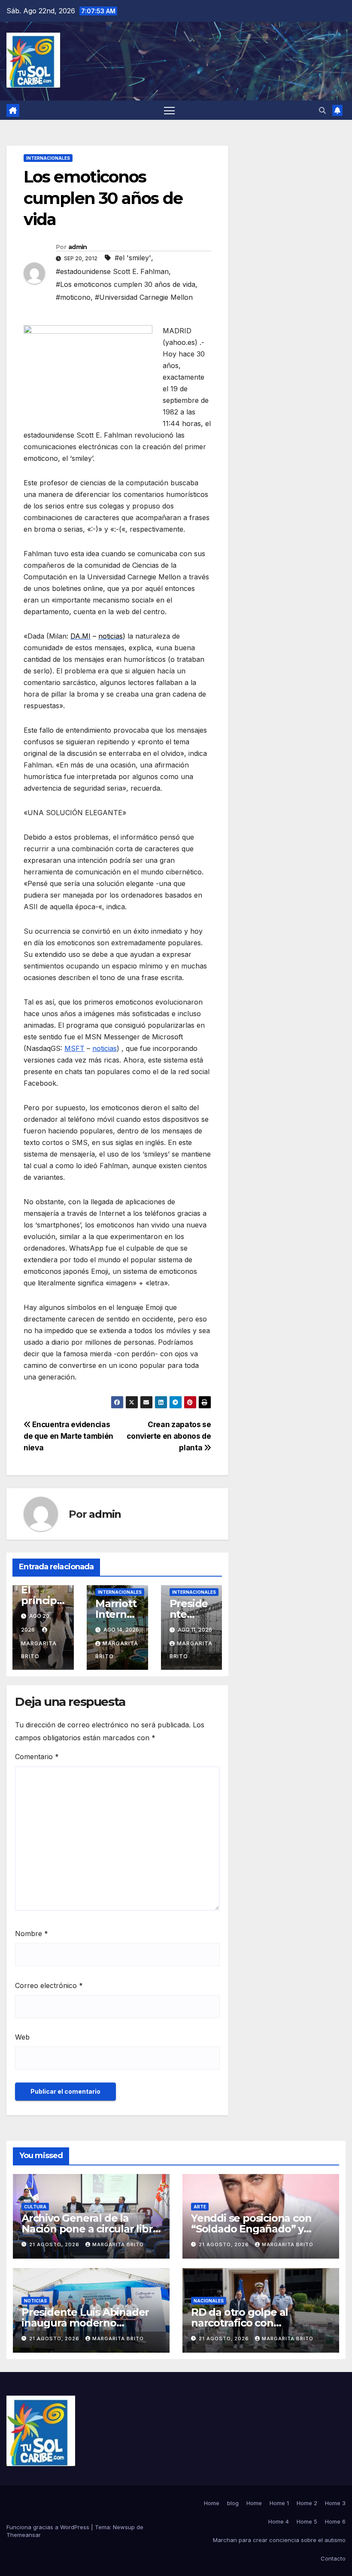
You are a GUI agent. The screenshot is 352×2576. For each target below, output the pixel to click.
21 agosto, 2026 (55, 2244)
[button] (322, 110)
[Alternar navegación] (169, 110)
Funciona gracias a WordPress (49, 2527)
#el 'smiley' (133, 258)
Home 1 (279, 2503)
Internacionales (48, 158)
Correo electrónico (49, 1985)
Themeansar (24, 2535)
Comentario (37, 1757)
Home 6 (335, 2521)
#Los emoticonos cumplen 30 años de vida (126, 284)
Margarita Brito (39, 1650)
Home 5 (307, 2521)
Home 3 (335, 2503)
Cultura (35, 2207)
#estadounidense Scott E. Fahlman (112, 271)
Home (212, 2503)
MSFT (74, 1048)
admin (78, 247)
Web (22, 2037)
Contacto (333, 2558)
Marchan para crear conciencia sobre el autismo (279, 2540)
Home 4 (279, 2521)
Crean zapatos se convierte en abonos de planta (169, 1436)
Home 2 (307, 2503)
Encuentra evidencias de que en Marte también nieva (68, 1436)
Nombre (32, 1934)
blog (233, 2503)
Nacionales (209, 2301)
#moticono (73, 297)
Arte (200, 2207)
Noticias (35, 2301)
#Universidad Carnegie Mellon (144, 297)
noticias (105, 1048)
